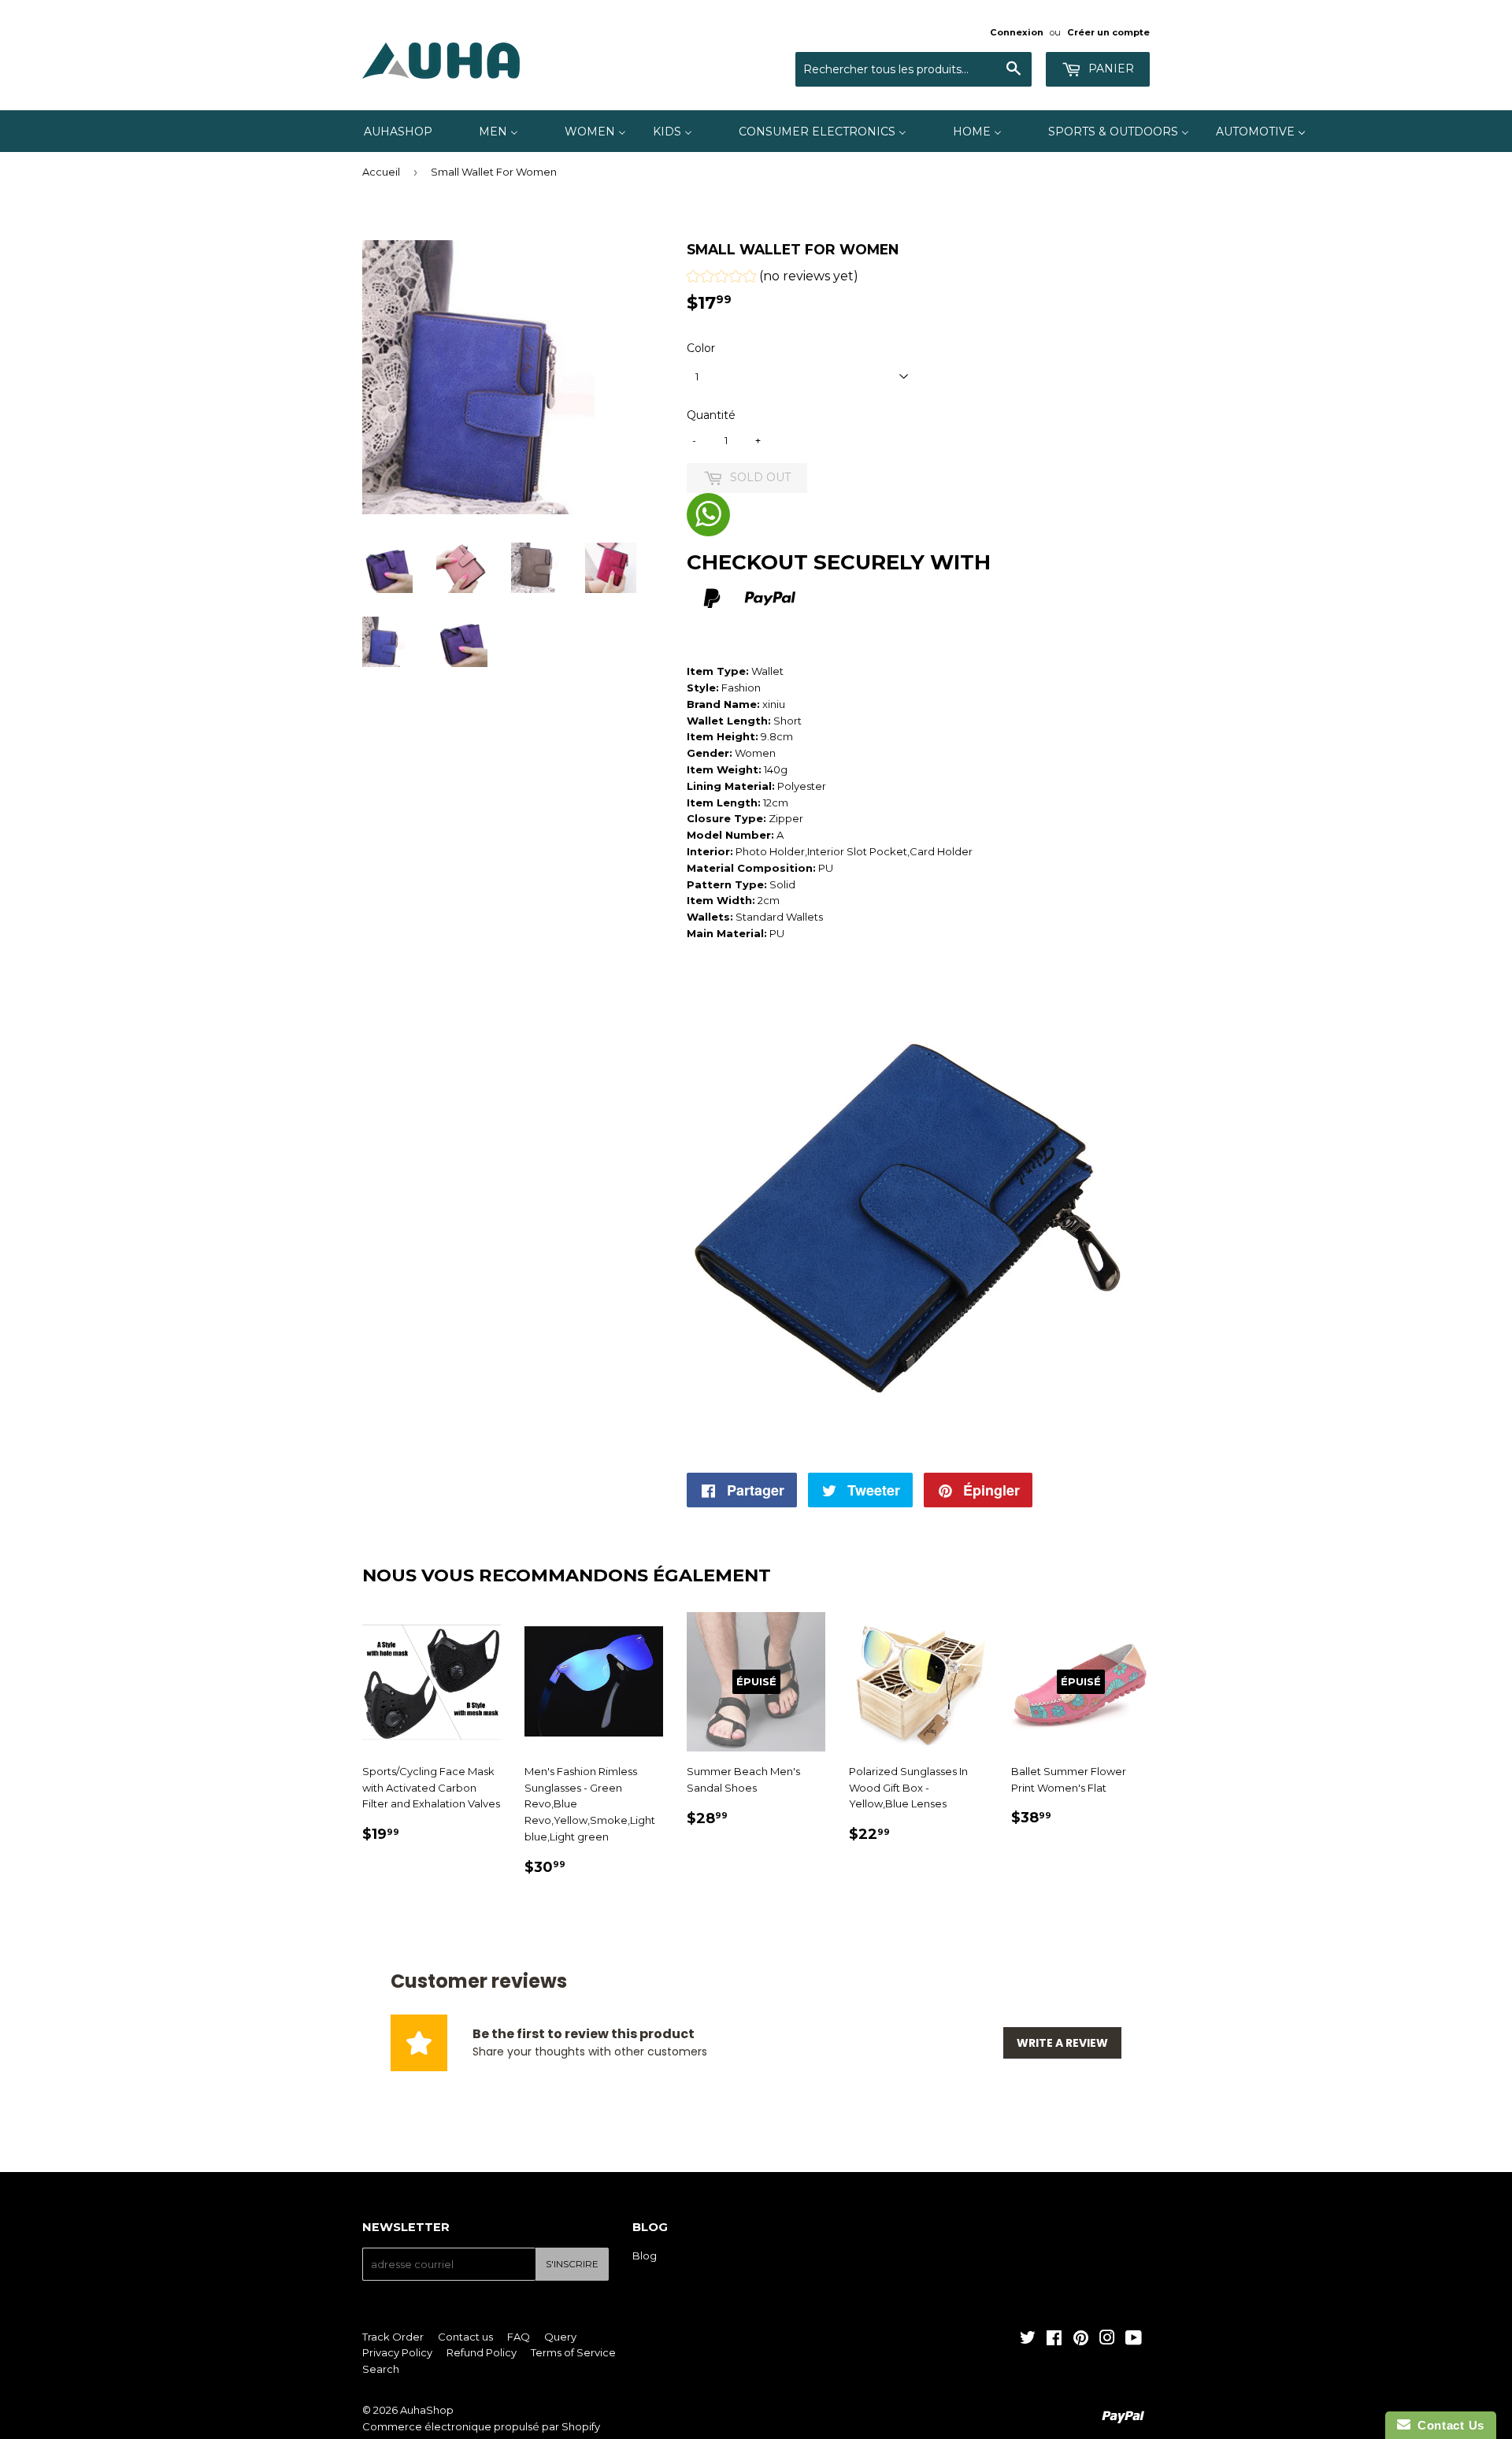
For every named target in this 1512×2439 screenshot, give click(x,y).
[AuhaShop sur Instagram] (1107, 2340)
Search (381, 2369)
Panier (1110, 69)
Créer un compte (1108, 32)
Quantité (711, 415)
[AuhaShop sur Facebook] (1054, 2340)
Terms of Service (573, 2352)
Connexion (1017, 32)
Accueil (381, 172)
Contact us (465, 2337)
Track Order (393, 2337)
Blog (645, 2256)
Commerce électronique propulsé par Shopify (481, 2426)
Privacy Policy (397, 2352)
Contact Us (1447, 2425)
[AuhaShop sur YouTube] (1134, 2340)
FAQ (519, 2337)
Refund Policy (482, 2352)
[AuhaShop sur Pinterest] (1081, 2340)
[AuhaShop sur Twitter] (1028, 2340)
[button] (773, 278)
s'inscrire (572, 2264)
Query (560, 2337)
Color (701, 348)
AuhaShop (427, 2410)
